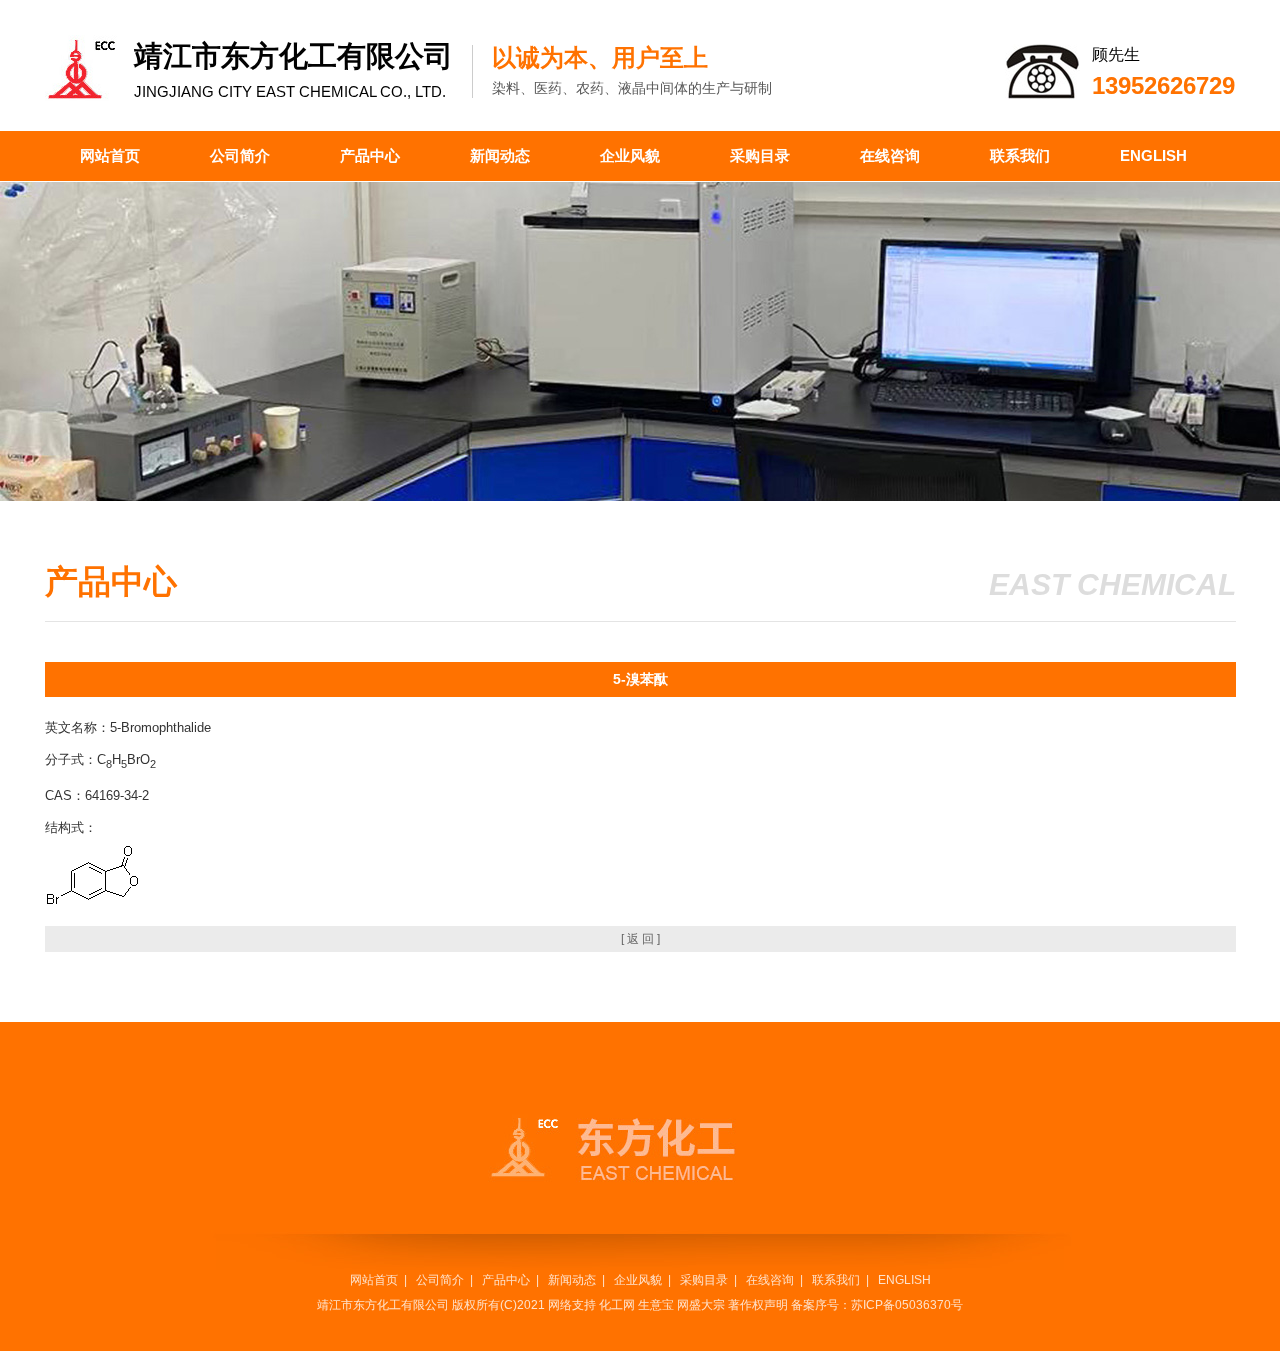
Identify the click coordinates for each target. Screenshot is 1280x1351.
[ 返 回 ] (640, 939)
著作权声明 (758, 1305)
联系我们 (1020, 155)
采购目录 (760, 155)
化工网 (617, 1305)
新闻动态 (500, 155)
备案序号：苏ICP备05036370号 (877, 1305)
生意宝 (656, 1305)
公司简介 (240, 155)
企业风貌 (630, 155)
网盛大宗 (701, 1305)
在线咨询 (890, 155)
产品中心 (370, 155)
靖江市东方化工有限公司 (383, 1305)
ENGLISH (1153, 155)
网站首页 (110, 155)
